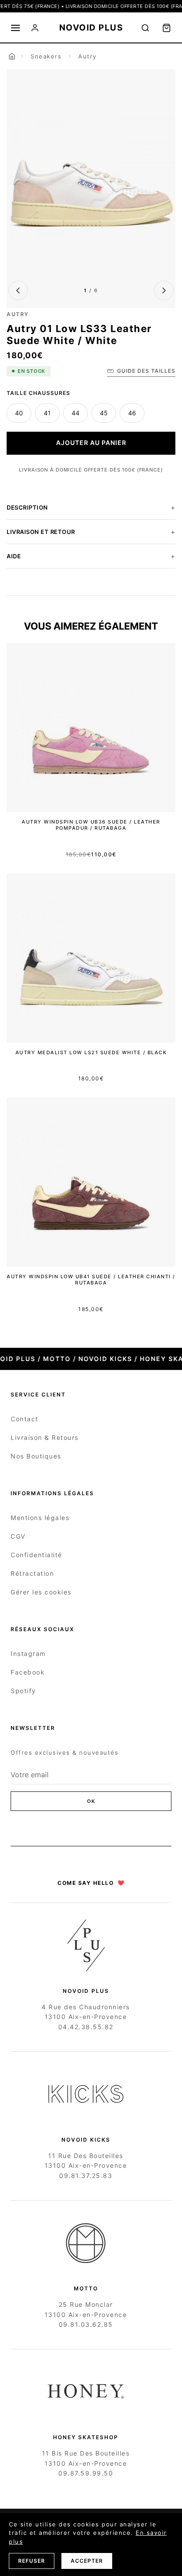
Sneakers (46, 56)
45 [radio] (104, 413)
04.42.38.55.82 (86, 2027)
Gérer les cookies (41, 1592)
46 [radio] (132, 413)
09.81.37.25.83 (86, 2176)
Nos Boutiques (36, 1456)
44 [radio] (76, 413)
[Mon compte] (35, 28)
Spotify (23, 1691)
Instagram (28, 1654)
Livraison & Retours (45, 1437)
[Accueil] (12, 56)
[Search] (145, 28)
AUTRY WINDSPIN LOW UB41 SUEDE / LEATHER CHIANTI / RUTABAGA (91, 1280)
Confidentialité (36, 1555)
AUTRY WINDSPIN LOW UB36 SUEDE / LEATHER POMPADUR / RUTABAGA (91, 825)
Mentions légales (40, 1518)
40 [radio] (19, 413)
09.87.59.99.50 (86, 2473)
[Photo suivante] (164, 290)
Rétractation (32, 1573)
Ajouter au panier (91, 443)
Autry (87, 56)
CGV (18, 1536)
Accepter (87, 2561)
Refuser (32, 2561)
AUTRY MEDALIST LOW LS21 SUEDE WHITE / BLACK (91, 1052)
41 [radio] (47, 413)
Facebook (28, 1672)
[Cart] (167, 28)
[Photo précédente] (18, 290)
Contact (25, 1419)
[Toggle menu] (15, 28)
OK (91, 1801)
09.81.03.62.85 (86, 2324)
